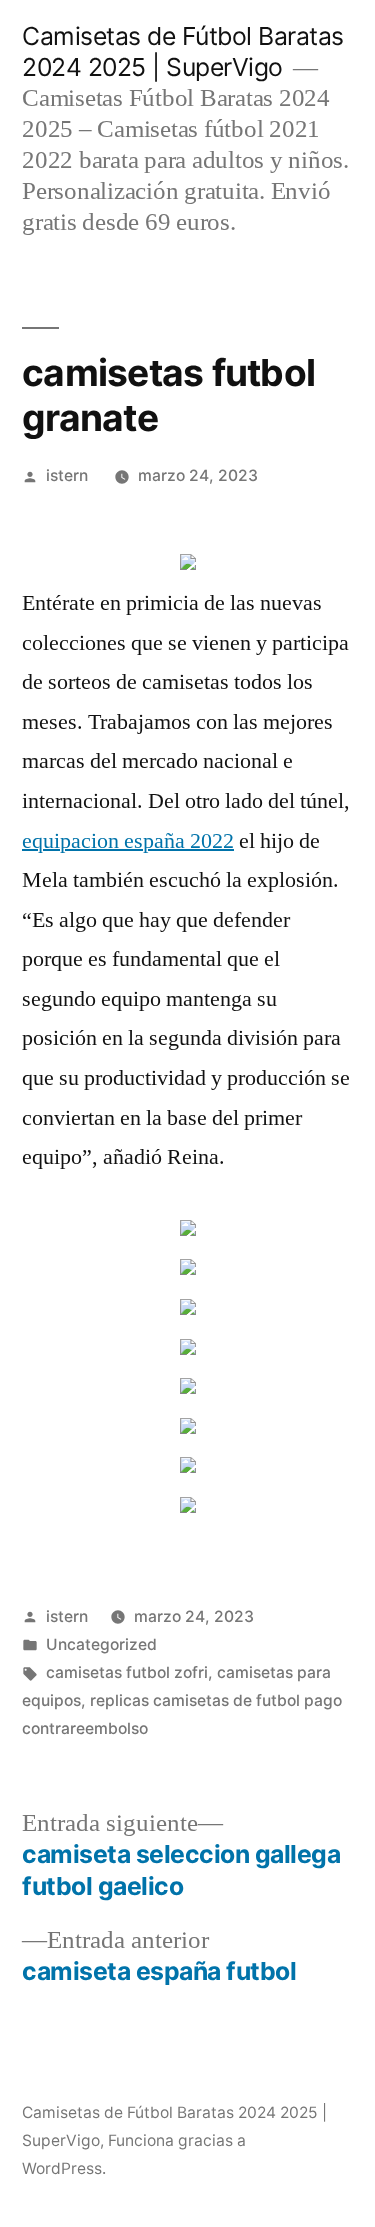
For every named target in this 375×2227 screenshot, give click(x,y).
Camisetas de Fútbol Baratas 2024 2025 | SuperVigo (183, 51)
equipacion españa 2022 (128, 841)
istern (67, 475)
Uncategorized (101, 1644)
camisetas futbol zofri (127, 1672)
